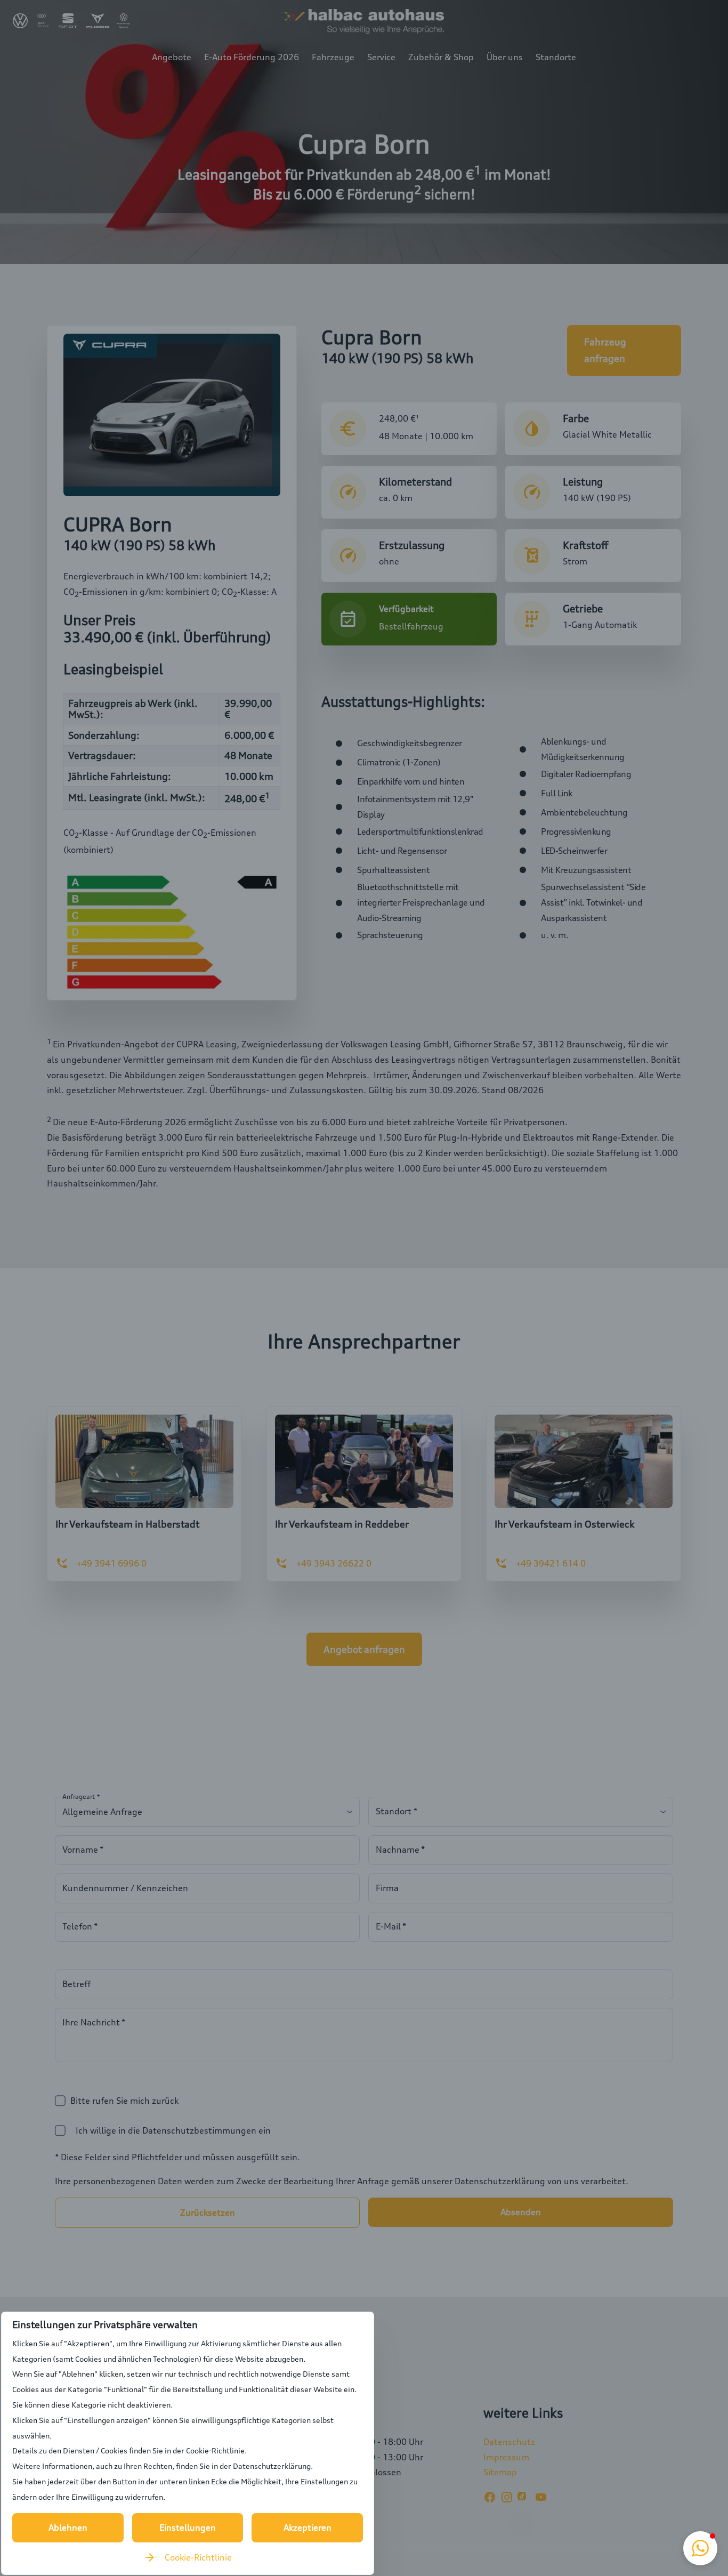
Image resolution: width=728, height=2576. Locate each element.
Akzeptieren (308, 2527)
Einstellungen (188, 2527)
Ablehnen (68, 2527)
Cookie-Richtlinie (198, 2557)
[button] (700, 2548)
